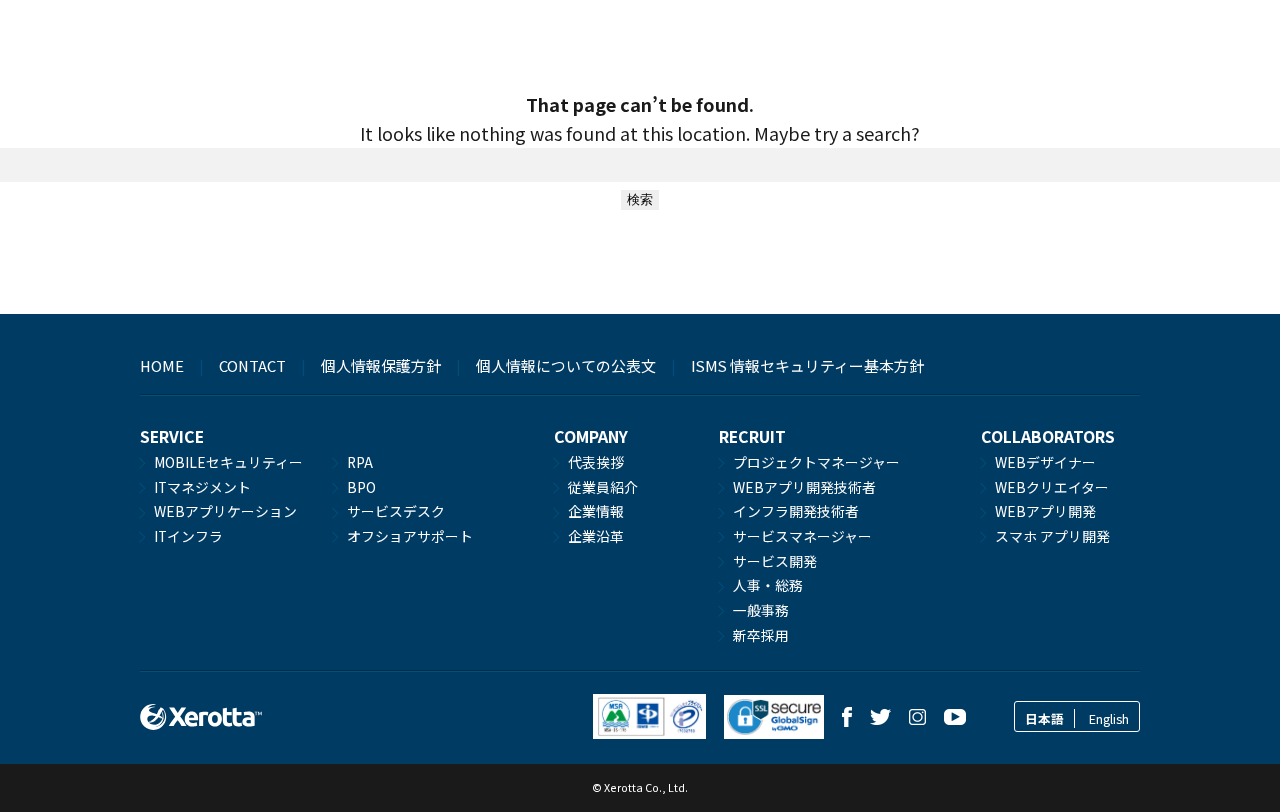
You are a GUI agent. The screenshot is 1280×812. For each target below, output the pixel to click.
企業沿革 (596, 536)
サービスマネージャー (802, 536)
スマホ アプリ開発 (1052, 536)
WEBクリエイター (1052, 487)
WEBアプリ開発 (1045, 511)
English (1109, 718)
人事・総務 (768, 585)
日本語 (1044, 718)
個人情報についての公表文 (566, 365)
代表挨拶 (596, 462)
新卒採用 (761, 635)
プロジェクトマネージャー (816, 462)
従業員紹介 (603, 487)
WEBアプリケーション (225, 511)
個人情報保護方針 (381, 365)
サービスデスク (396, 511)
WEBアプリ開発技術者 (804, 487)
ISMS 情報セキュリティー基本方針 (807, 365)
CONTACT (252, 365)
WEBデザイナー (1045, 462)
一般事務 (761, 610)
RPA (360, 462)
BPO (361, 487)
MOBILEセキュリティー (228, 462)
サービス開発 (775, 561)
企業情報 (596, 511)
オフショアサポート (410, 536)
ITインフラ (188, 536)
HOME (162, 365)
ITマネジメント (202, 487)
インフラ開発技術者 (796, 511)
